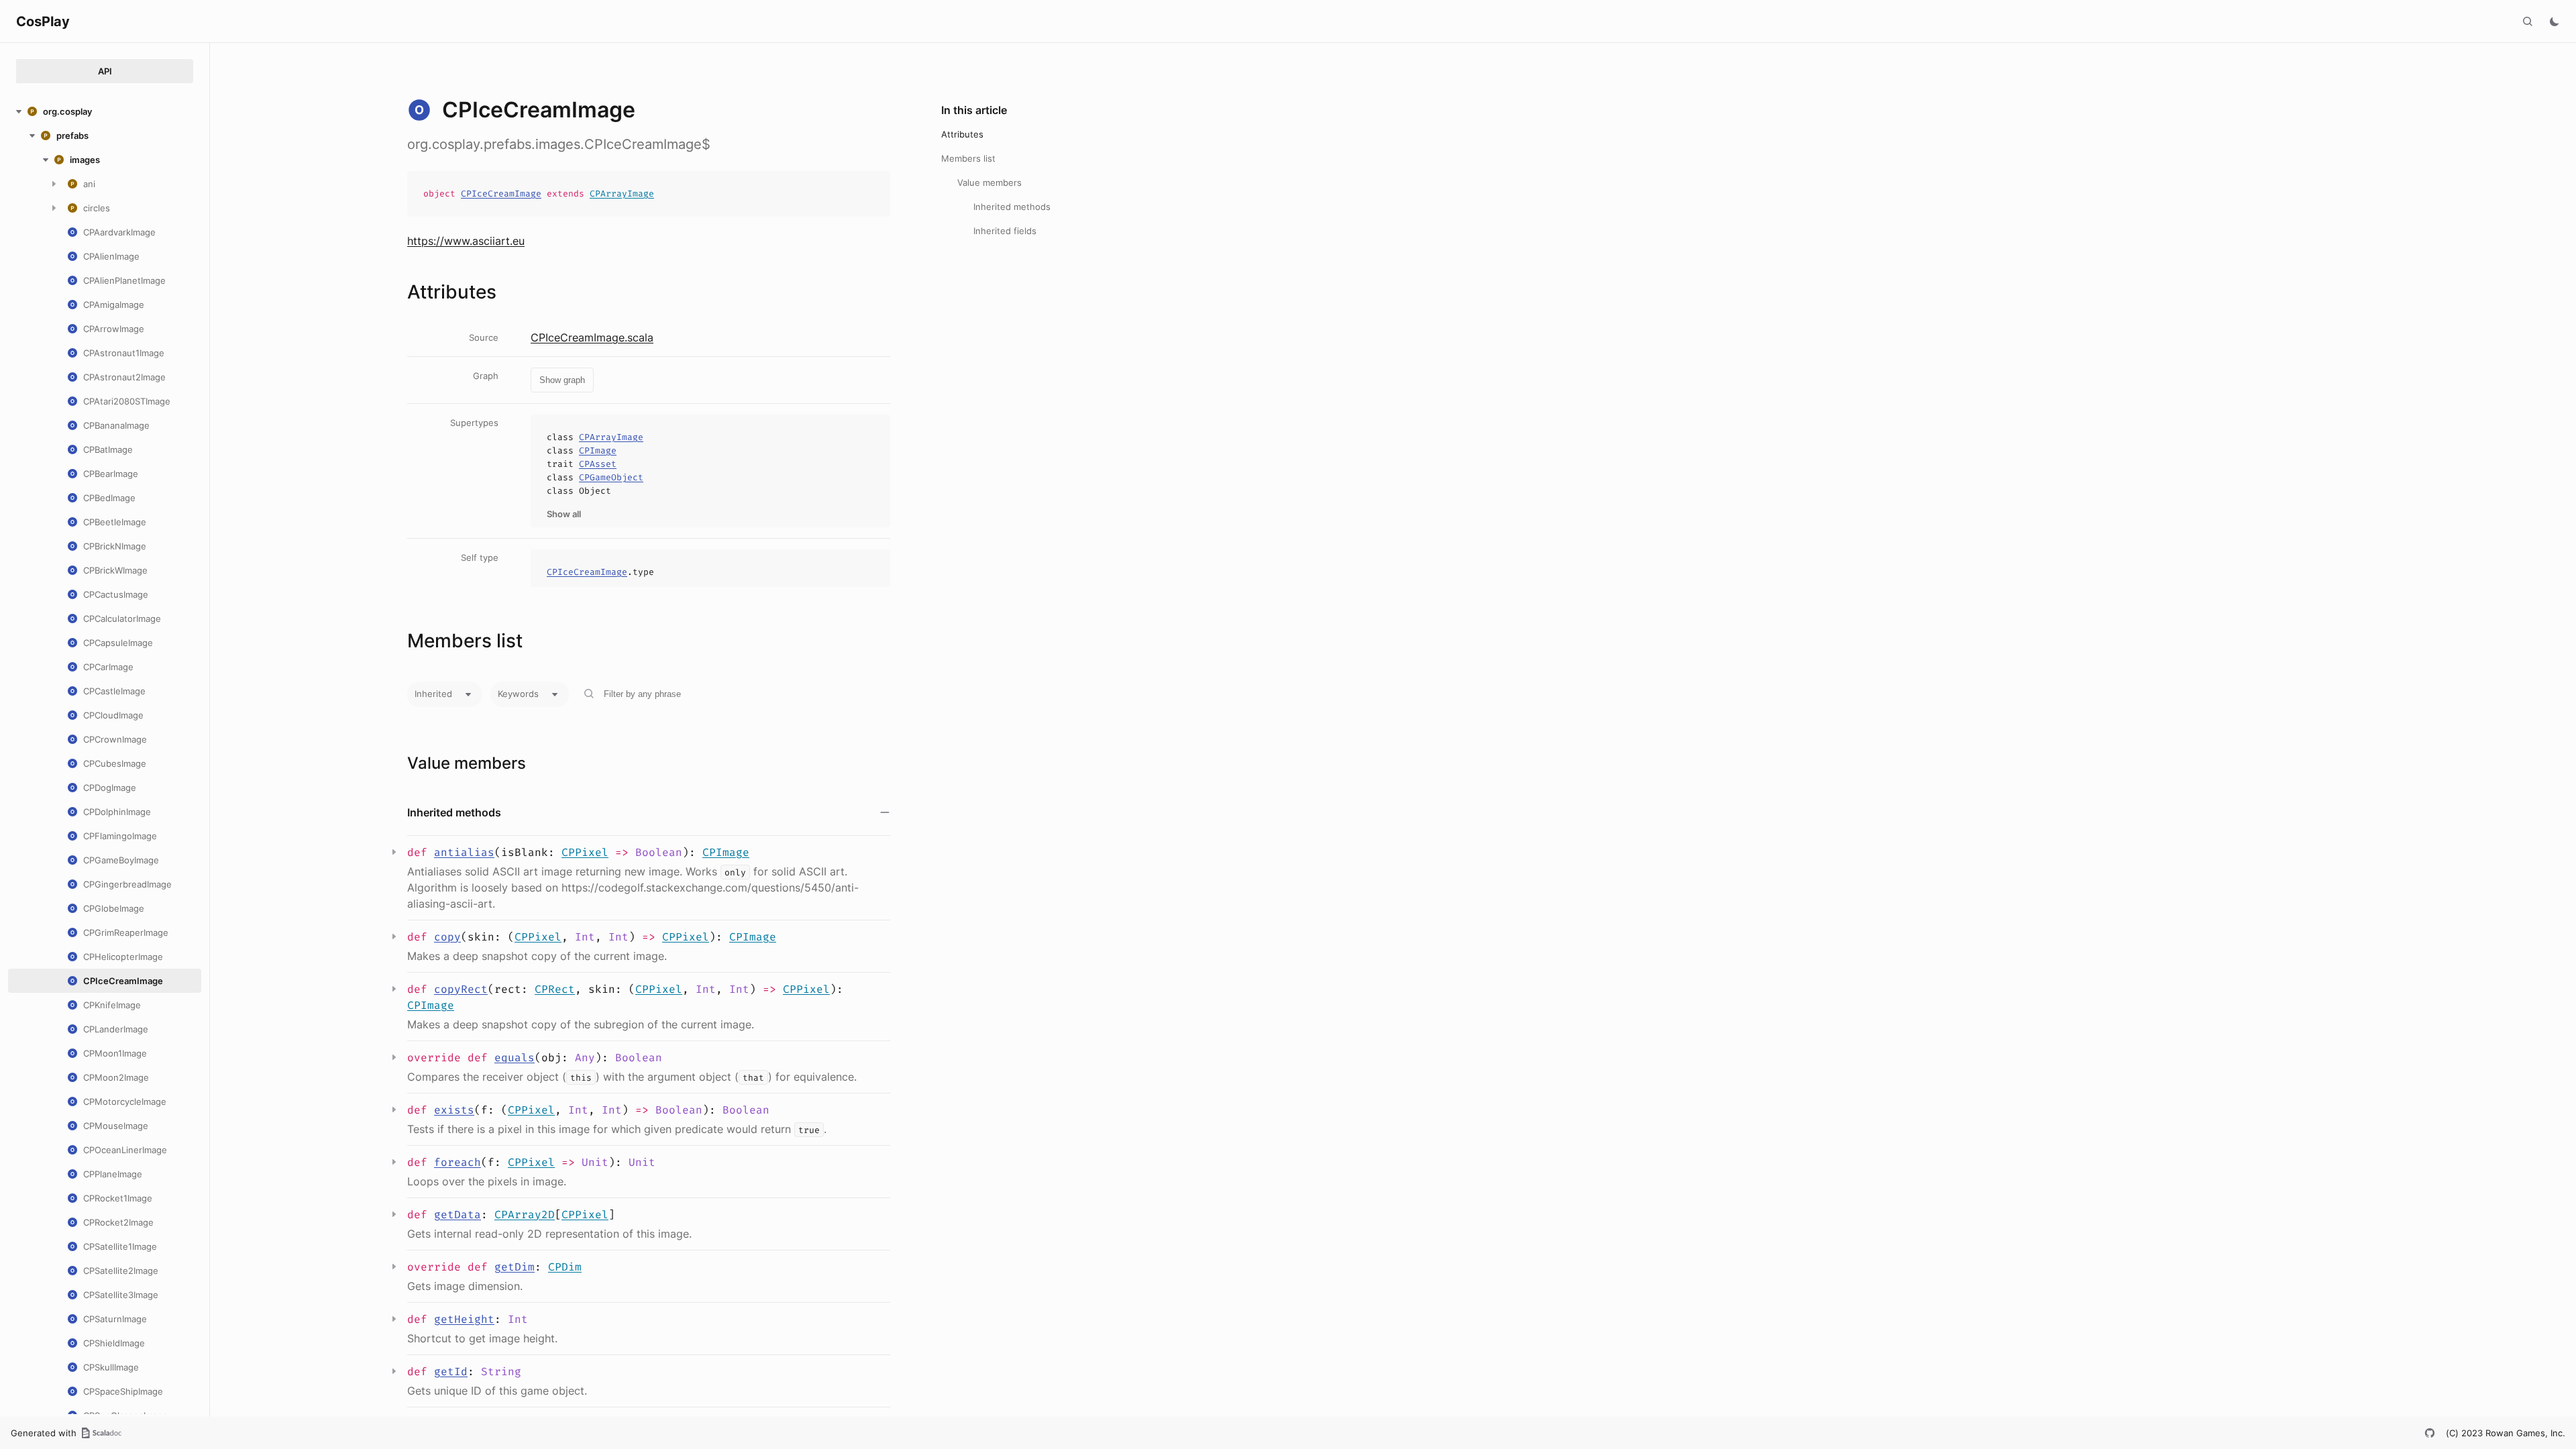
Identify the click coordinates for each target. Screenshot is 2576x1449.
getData (458, 1215)
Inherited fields (1005, 231)
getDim (515, 1267)
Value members (989, 182)
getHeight (464, 1319)
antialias (464, 852)
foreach (458, 1162)
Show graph (562, 380)
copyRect (461, 989)
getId (451, 1372)
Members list (968, 158)
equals (515, 1058)
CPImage (598, 450)
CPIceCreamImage (501, 194)
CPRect (555, 989)
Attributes (962, 134)
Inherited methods (1012, 207)
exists (454, 1110)
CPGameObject (611, 477)
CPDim (565, 1267)
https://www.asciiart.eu (466, 241)
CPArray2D (525, 1215)
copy (447, 937)
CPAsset (598, 464)
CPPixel (585, 852)
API (105, 71)
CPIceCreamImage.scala (592, 337)
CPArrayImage (622, 194)
